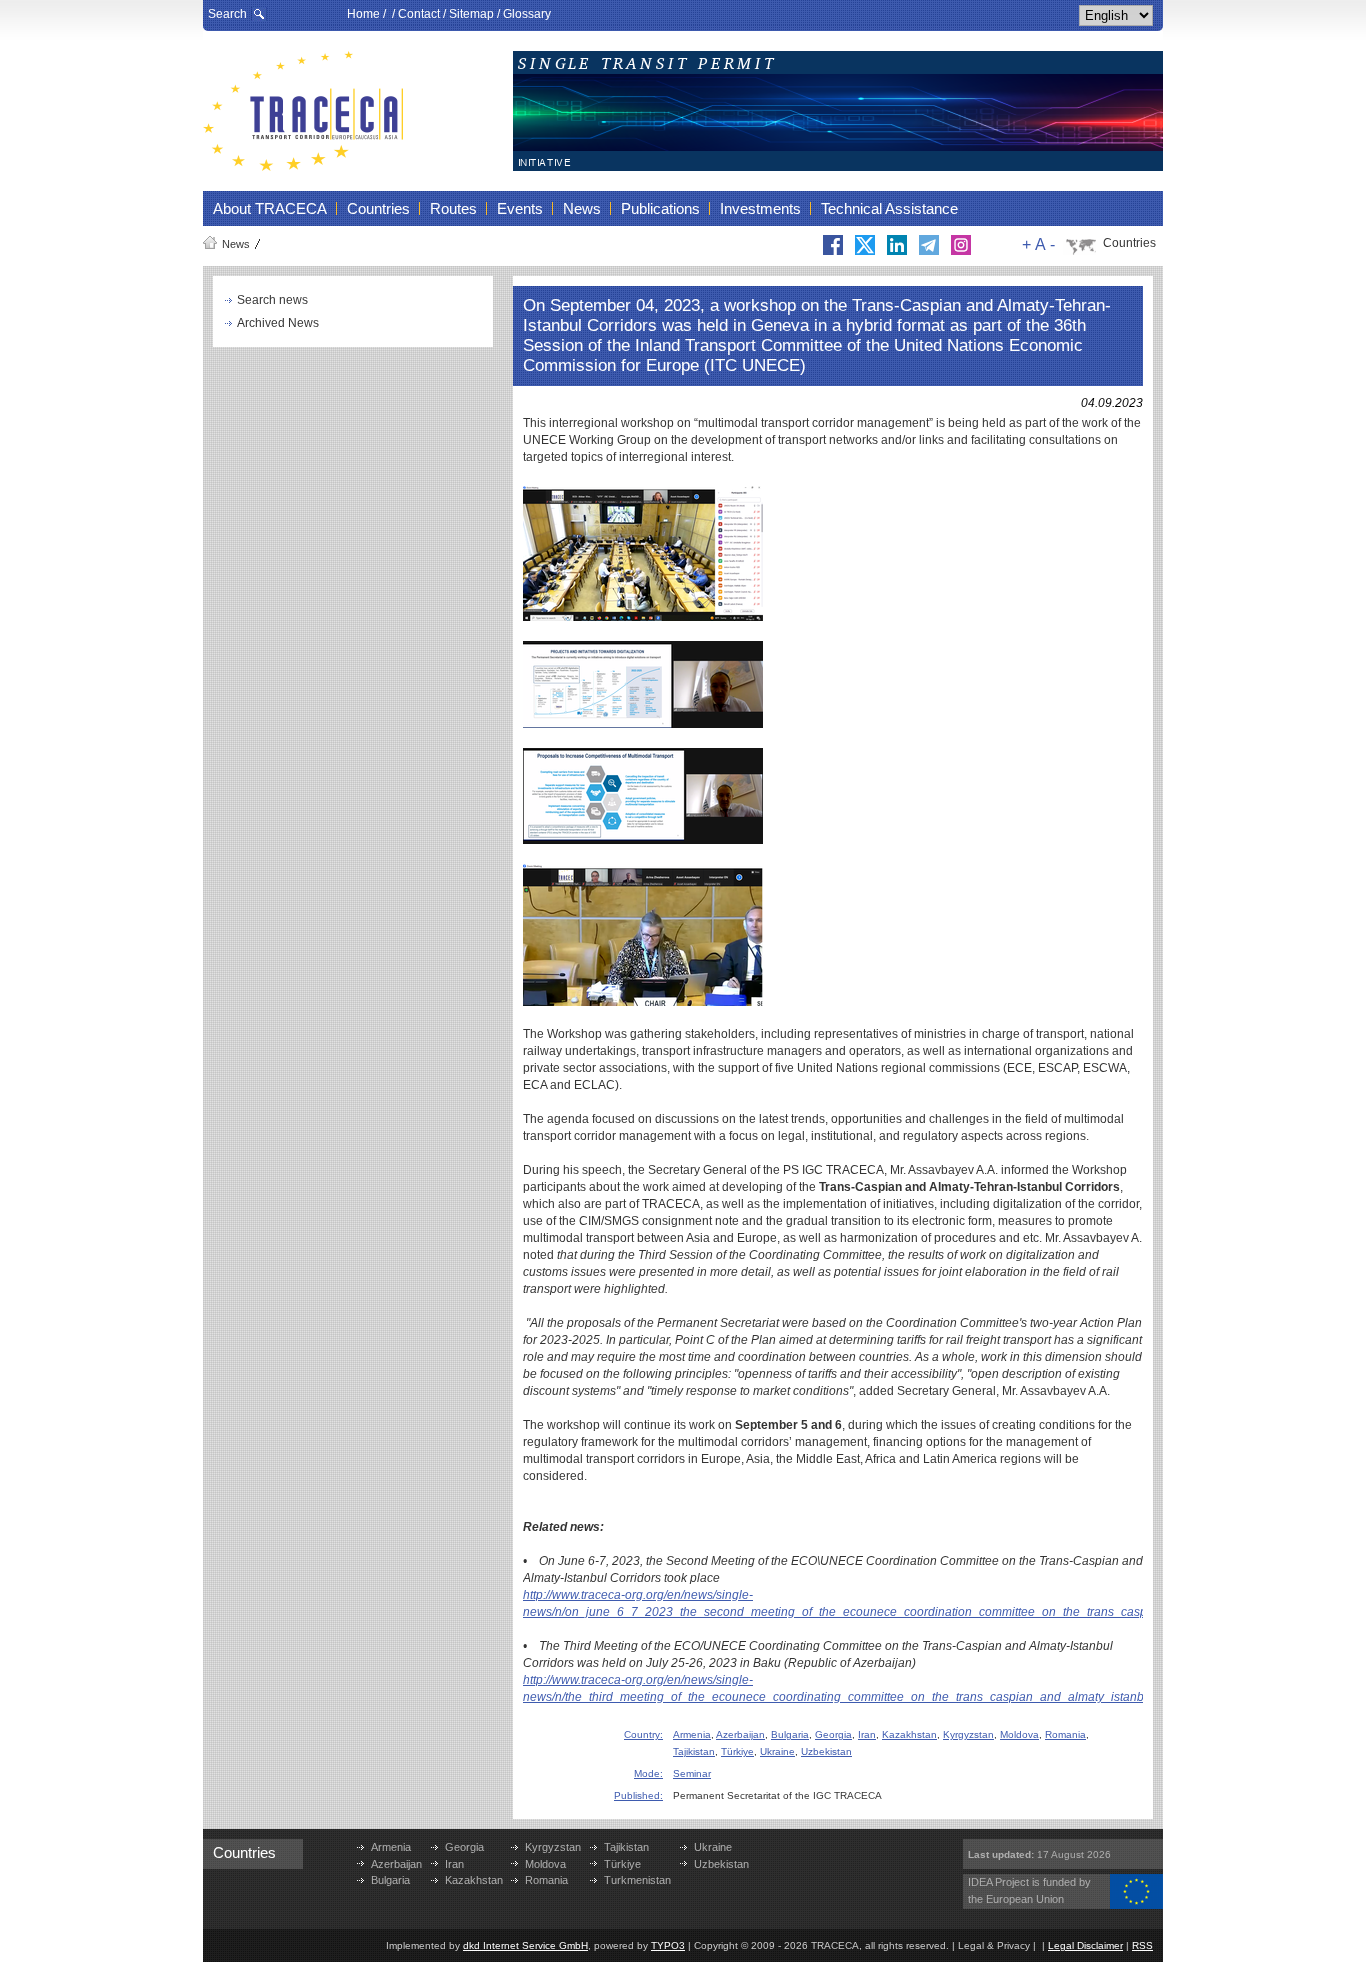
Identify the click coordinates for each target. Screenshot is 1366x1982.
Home (363, 14)
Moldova (1019, 1734)
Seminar (692, 1773)
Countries (1129, 243)
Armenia (692, 1734)
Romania (1065, 1734)
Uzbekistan (826, 1751)
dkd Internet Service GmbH (525, 1945)
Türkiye (737, 1751)
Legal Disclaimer (1085, 1945)
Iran (867, 1734)
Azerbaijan (740, 1734)
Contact (419, 14)
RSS (1142, 1945)
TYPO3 (668, 1945)
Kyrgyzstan (968, 1734)
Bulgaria (790, 1734)
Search (227, 14)
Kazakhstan (909, 1734)
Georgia (833, 1734)
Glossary (527, 14)
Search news (272, 300)
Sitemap (471, 14)
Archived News (278, 323)
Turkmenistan (637, 1880)
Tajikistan (694, 1751)
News (236, 244)
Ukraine (777, 1751)
